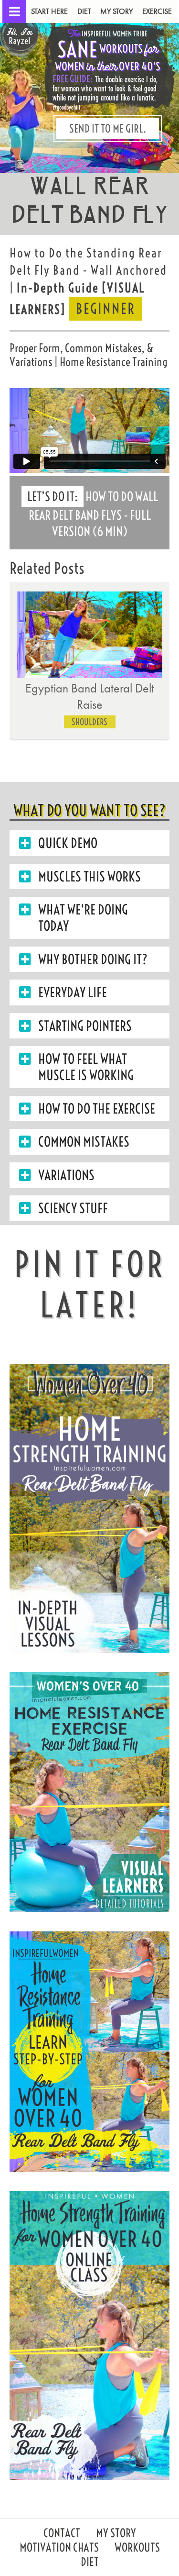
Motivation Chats (59, 2548)
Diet (84, 11)
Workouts (137, 2548)
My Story (116, 11)
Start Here (49, 11)
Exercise (157, 11)
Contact (62, 2534)
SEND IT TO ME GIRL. (108, 128)
